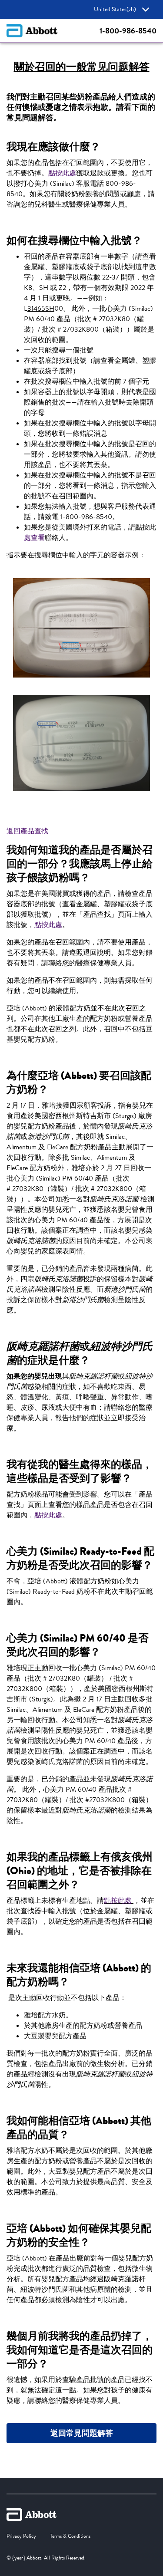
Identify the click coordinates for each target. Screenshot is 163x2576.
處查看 (34, 538)
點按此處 (62, 173)
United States (115, 10)
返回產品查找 (27, 831)
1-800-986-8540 (128, 31)
